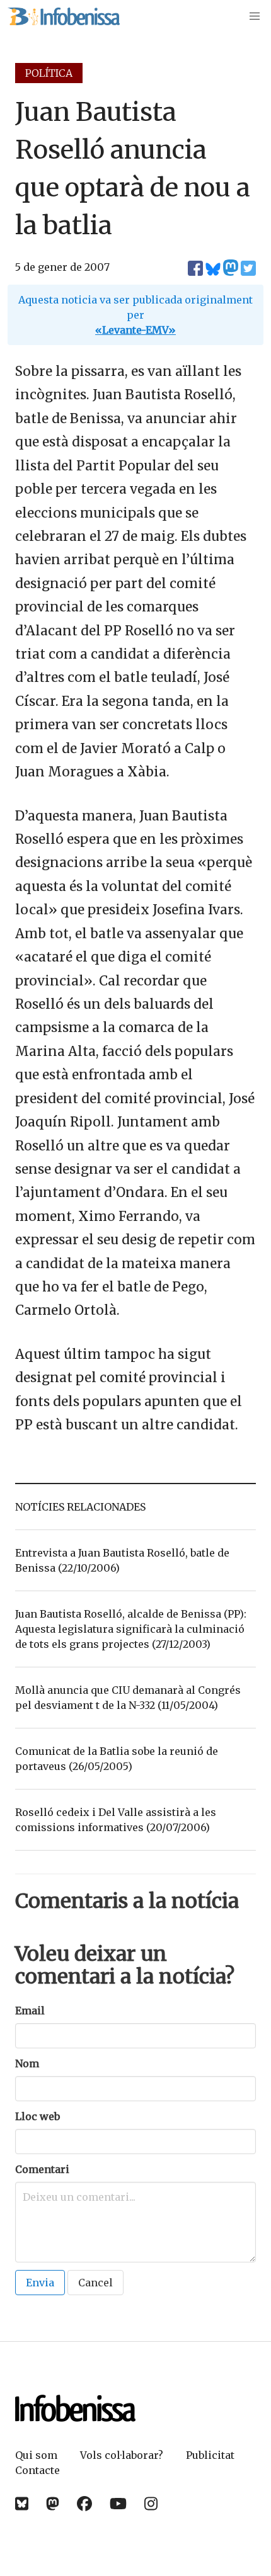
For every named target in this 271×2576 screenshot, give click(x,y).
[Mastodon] (53, 2504)
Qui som (36, 2455)
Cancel (95, 2283)
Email (30, 2011)
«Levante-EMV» (135, 330)
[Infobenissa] (64, 16)
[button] (255, 16)
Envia (40, 2283)
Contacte (37, 2470)
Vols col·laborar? (122, 2455)
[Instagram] (151, 2504)
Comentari (42, 2169)
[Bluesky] (22, 2504)
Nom (27, 2063)
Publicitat (210, 2455)
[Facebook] (84, 2504)
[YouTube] (118, 2504)
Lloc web (37, 2116)
